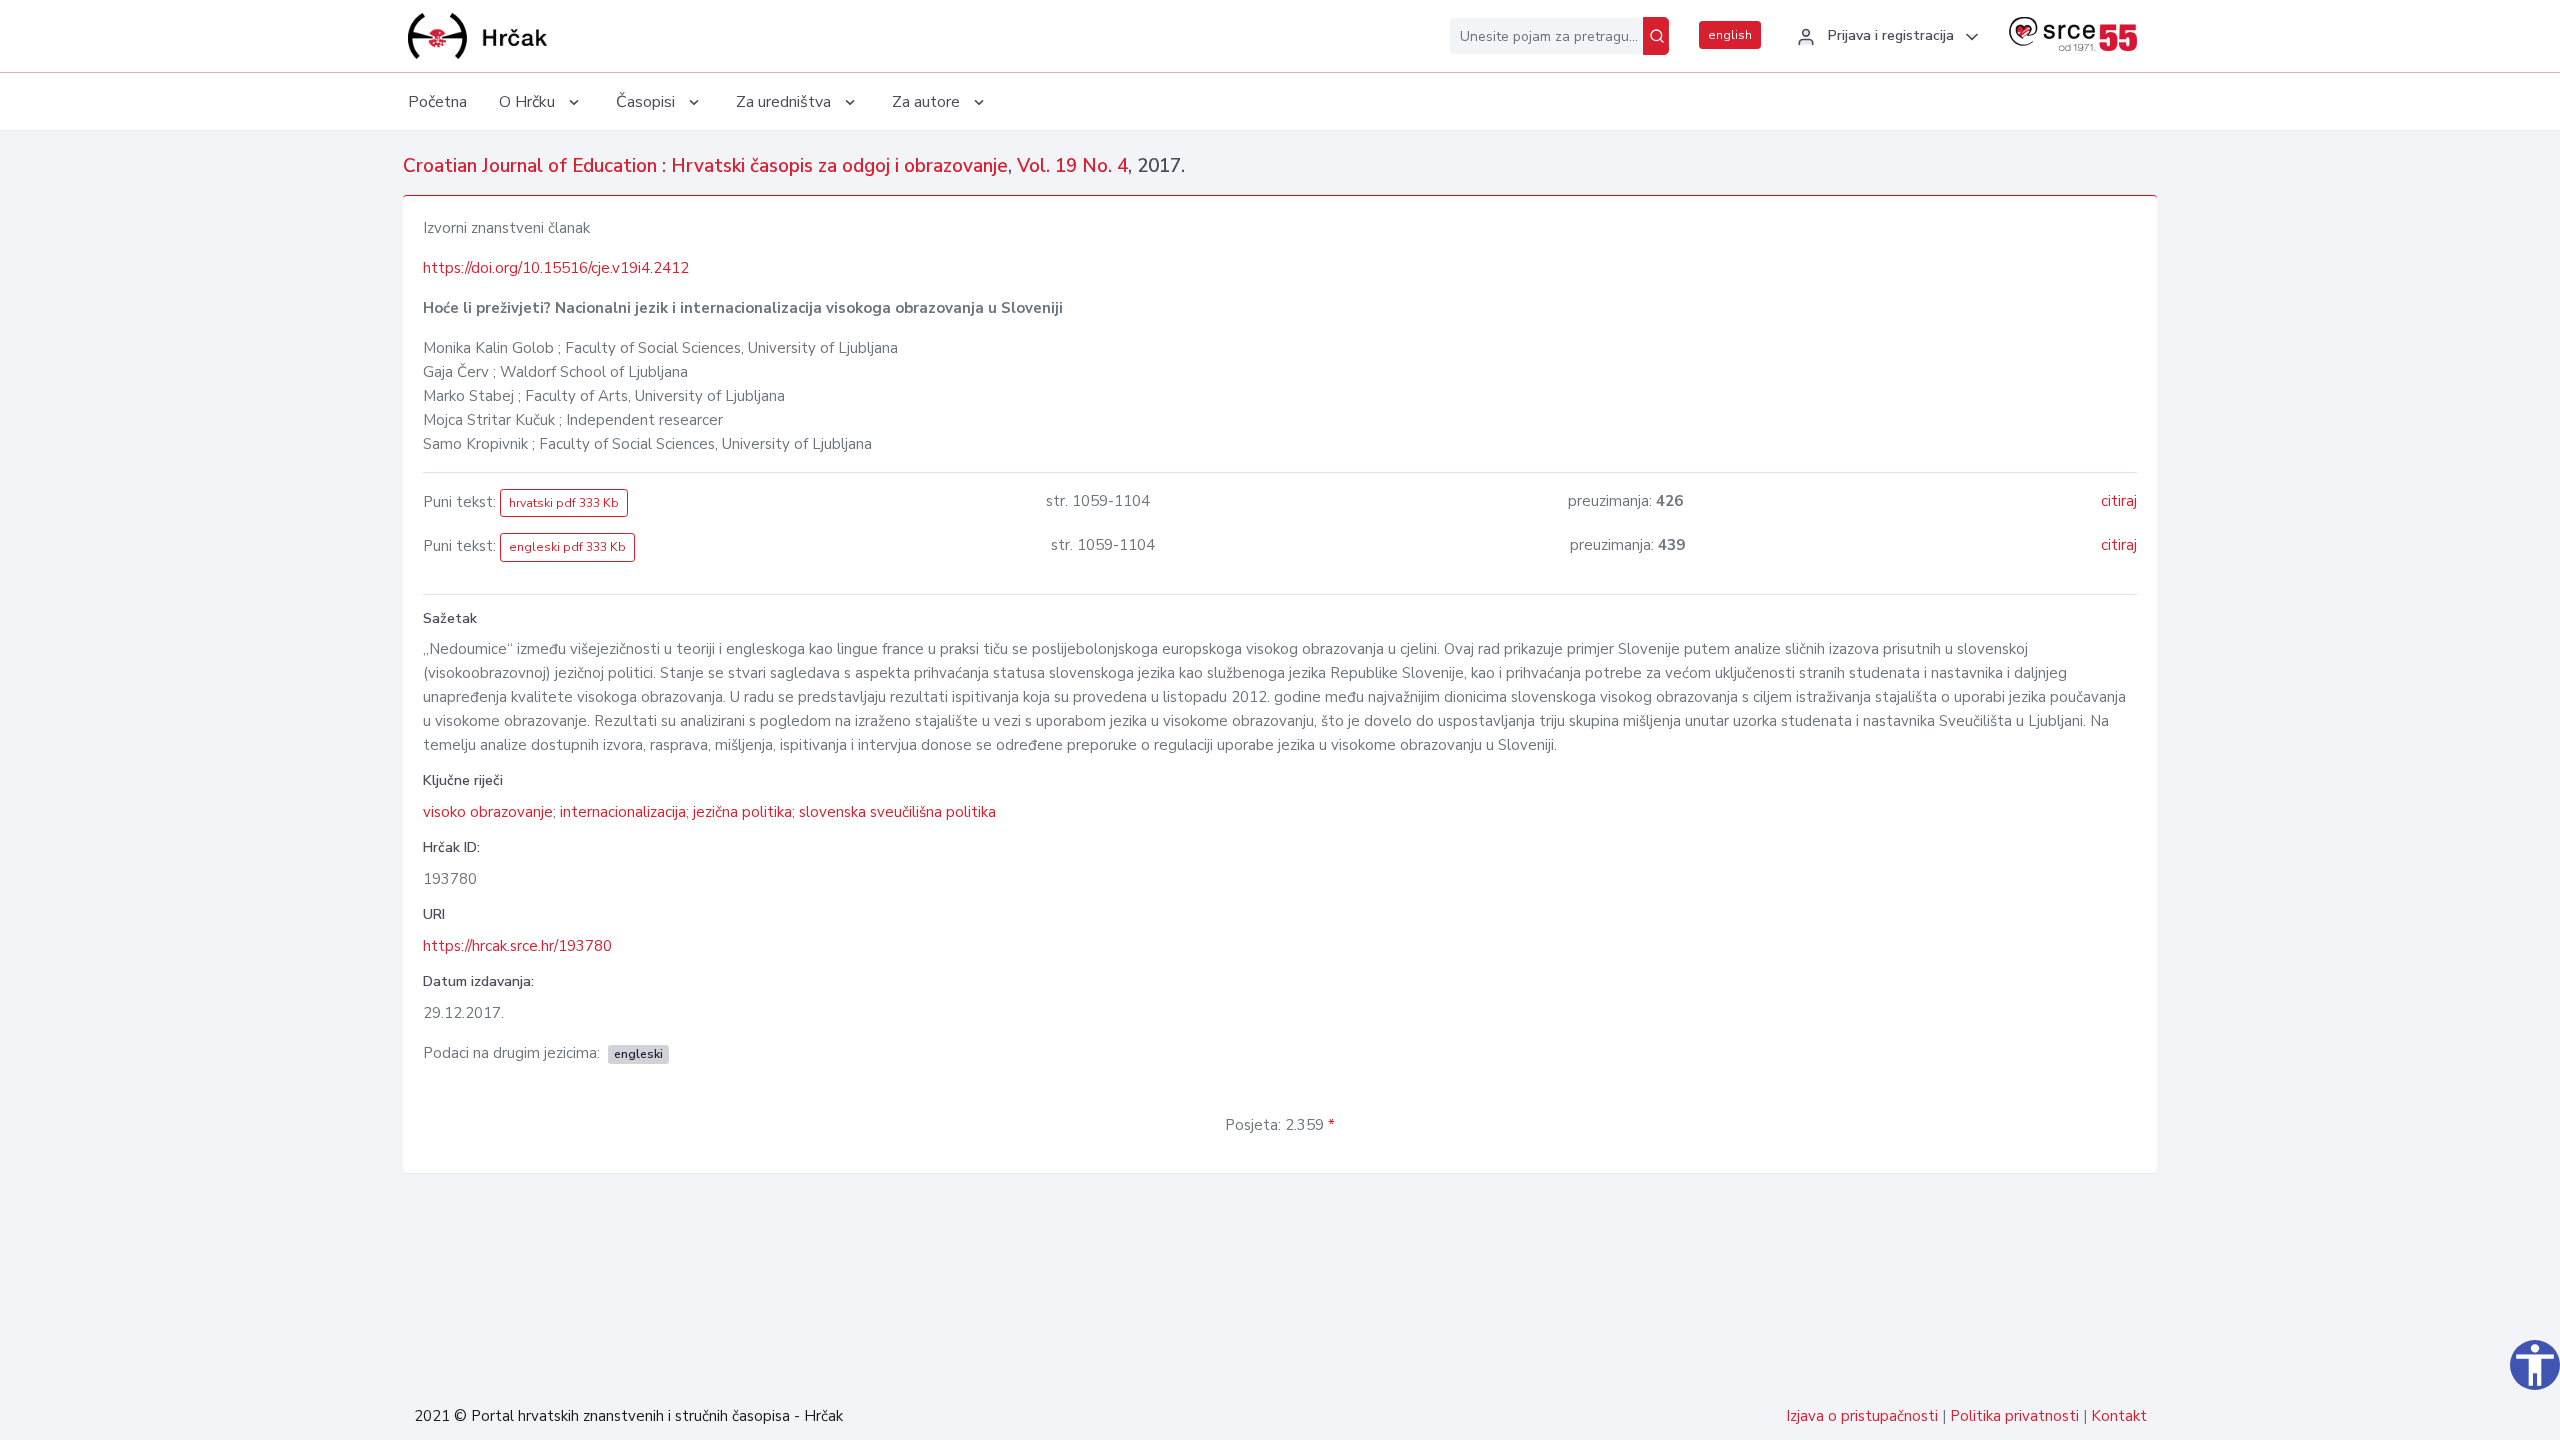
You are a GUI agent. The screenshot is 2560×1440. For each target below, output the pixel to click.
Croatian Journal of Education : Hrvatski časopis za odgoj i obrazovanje (705, 166)
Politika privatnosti (2014, 1416)
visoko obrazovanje (488, 812)
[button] (1885, 37)
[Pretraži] (1656, 36)
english (1730, 35)
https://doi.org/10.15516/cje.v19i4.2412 (556, 268)
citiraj (2119, 501)
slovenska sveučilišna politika (897, 812)
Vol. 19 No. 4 (1072, 166)
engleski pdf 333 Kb (567, 547)
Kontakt (2119, 1416)
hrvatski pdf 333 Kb (564, 503)
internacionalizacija (623, 812)
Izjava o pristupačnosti (1862, 1416)
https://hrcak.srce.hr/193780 (517, 946)
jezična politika (742, 812)
